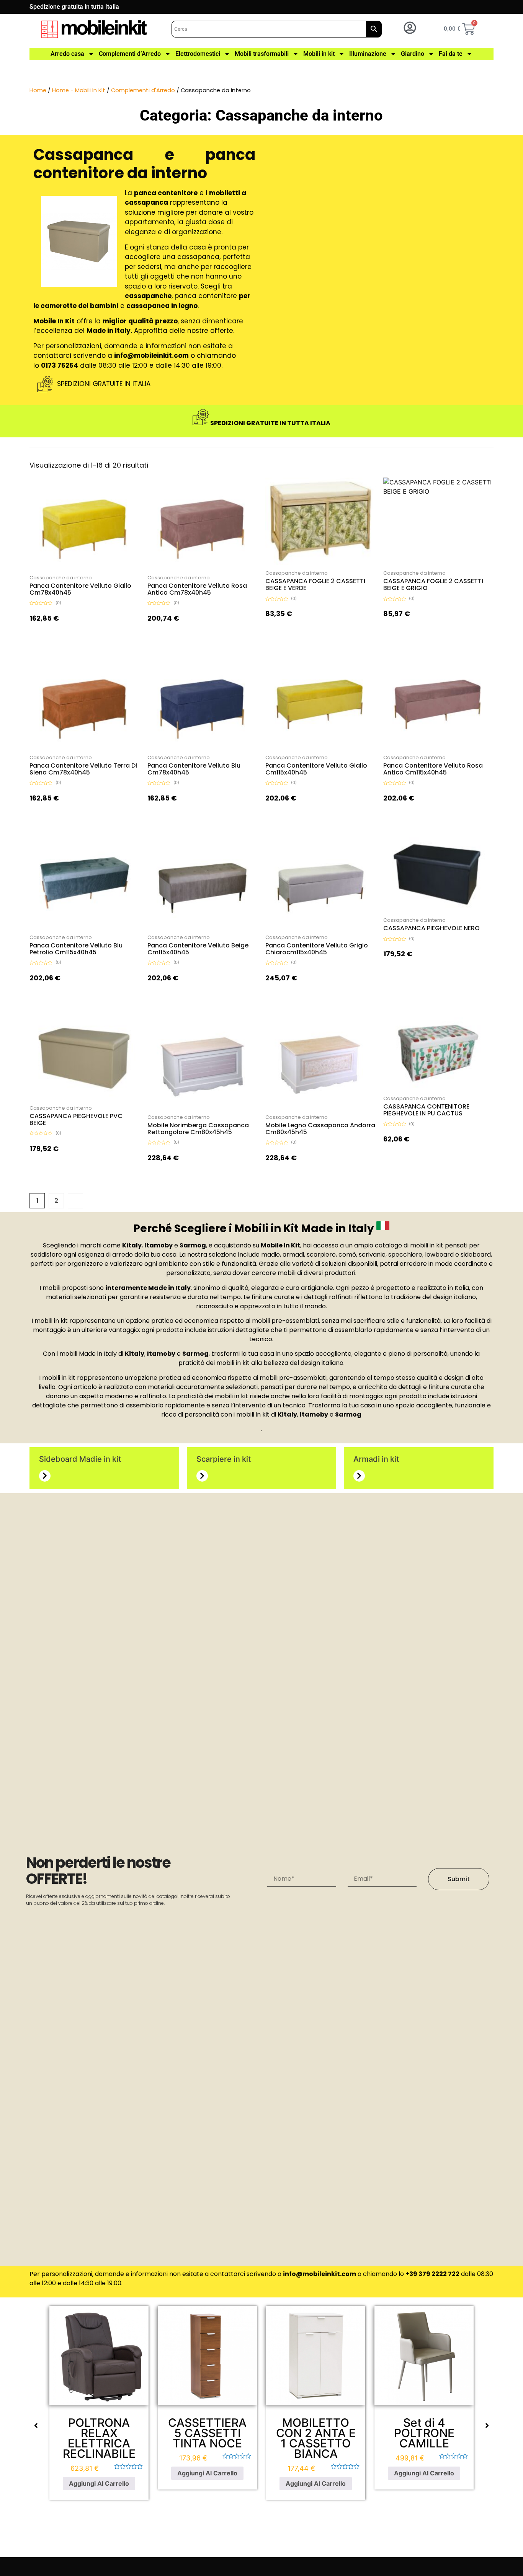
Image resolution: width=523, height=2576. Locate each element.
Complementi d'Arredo (143, 90)
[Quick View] (77, 567)
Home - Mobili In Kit (79, 90)
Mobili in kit (319, 54)
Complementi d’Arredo (130, 54)
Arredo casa (67, 54)
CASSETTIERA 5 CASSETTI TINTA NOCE (207, 2433)
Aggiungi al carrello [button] (92, 567)
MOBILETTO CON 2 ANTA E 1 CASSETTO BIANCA (316, 2438)
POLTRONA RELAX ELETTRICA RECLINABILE (99, 2438)
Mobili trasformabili (262, 54)
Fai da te (451, 54)
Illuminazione (368, 54)
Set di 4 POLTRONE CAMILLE (424, 2433)
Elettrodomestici (198, 54)
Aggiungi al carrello (99, 2483)
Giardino (413, 54)
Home (38, 90)
